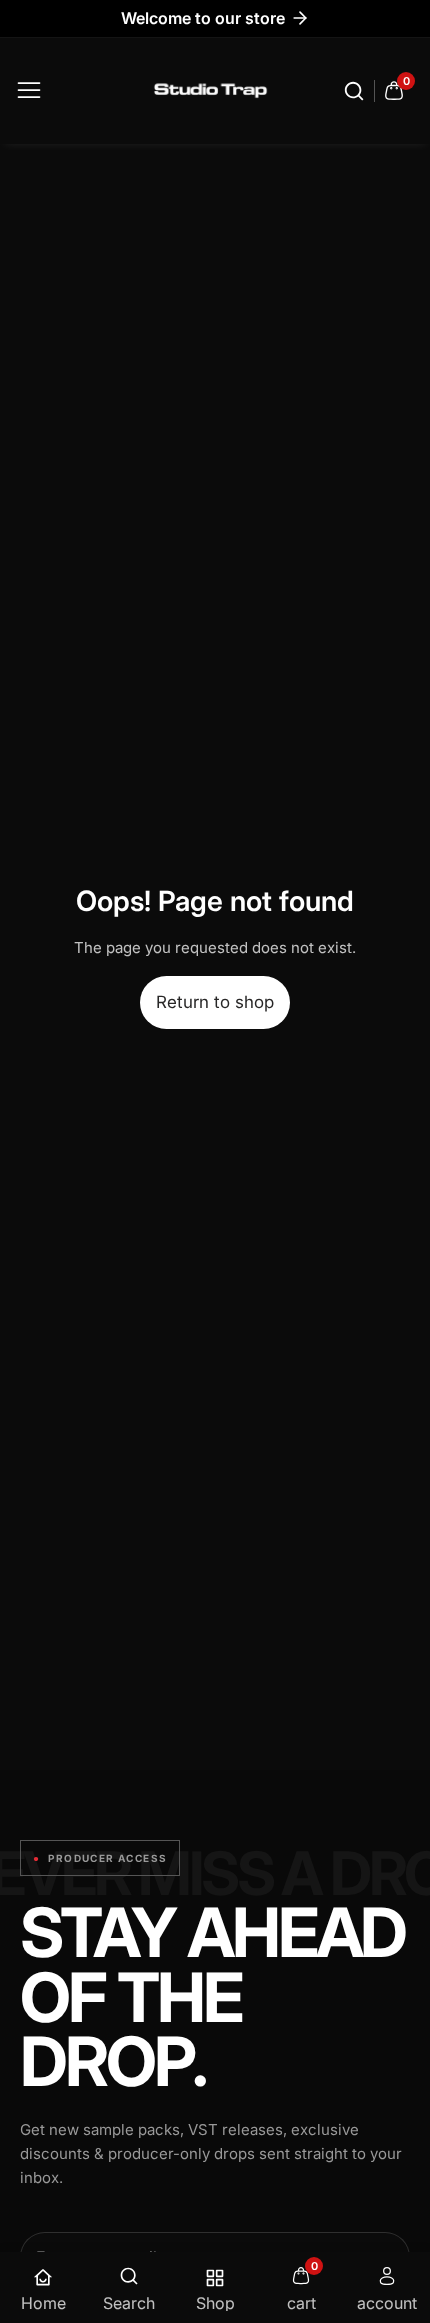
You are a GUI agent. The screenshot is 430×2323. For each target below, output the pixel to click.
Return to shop (215, 1002)
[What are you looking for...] (357, 91)
